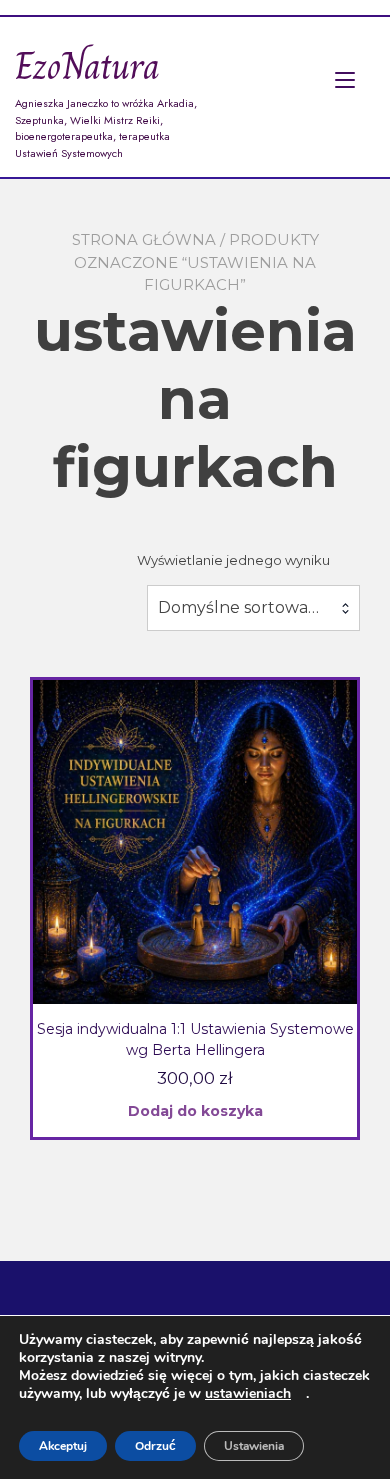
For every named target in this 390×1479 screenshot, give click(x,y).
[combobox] (253, 608)
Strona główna (144, 239)
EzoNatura (87, 66)
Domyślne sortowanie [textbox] (245, 607)
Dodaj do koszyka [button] (195, 1111)
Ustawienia (254, 1446)
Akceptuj (63, 1446)
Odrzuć (155, 1446)
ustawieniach (248, 1394)
